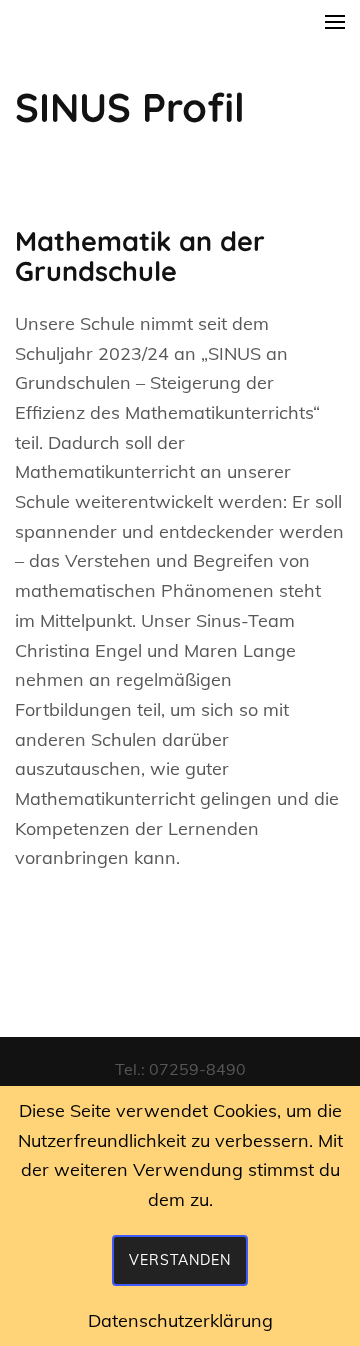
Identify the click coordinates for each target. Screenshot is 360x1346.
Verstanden (180, 1260)
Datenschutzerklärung (180, 1320)
